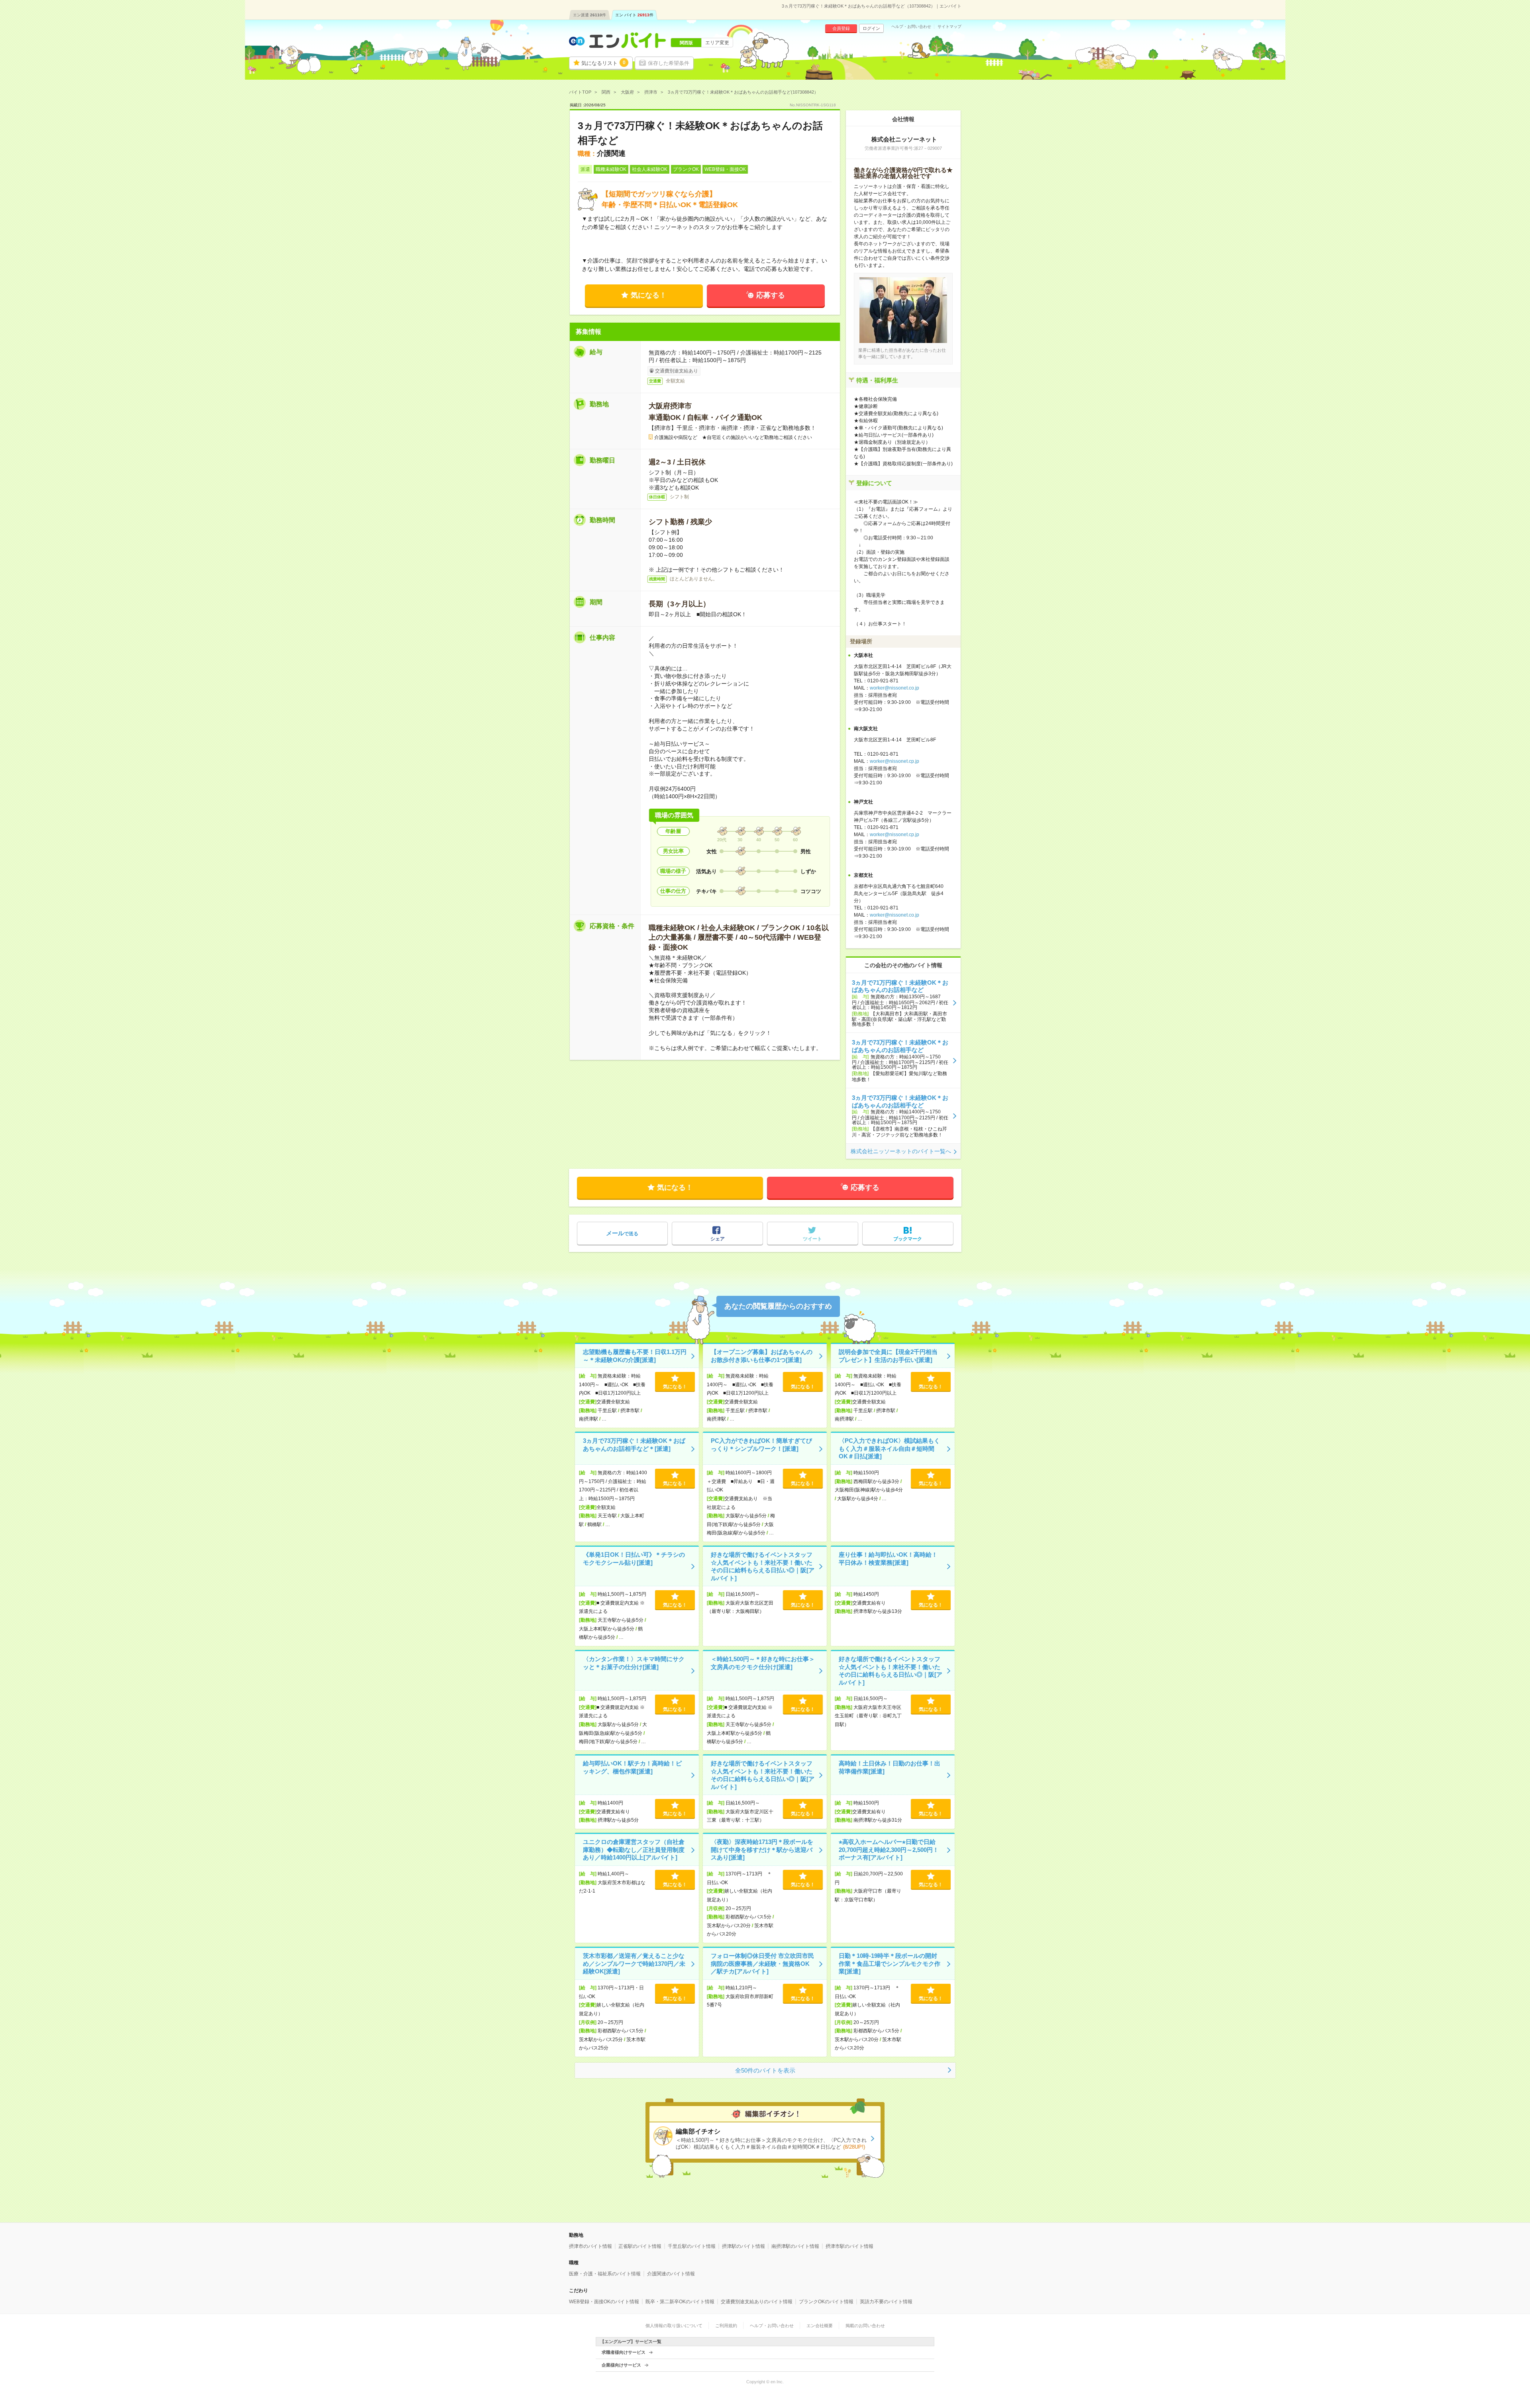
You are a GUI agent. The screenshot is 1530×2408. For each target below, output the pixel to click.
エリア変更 (717, 43)
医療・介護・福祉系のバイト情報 (605, 2274)
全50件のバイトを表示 (765, 2070)
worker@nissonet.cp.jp (894, 761)
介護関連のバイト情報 (671, 2274)
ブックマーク (908, 1239)
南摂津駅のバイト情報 (795, 2246)
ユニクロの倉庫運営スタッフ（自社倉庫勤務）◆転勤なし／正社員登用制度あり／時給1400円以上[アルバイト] (634, 1850)
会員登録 (841, 28)
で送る (622, 1233)
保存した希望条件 (669, 63)
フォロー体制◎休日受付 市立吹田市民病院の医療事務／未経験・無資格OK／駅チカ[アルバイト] (762, 1963)
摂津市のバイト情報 (590, 2246)
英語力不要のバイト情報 (886, 2302)
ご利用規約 (726, 2326)
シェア (718, 1239)
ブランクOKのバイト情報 (826, 2302)
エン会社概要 (820, 2326)
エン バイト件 (634, 15)
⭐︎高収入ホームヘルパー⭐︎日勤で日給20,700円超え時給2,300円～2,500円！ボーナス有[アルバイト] (889, 1850)
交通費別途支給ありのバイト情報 (757, 2302)
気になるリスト (603, 63)
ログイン (871, 28)
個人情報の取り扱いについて (674, 2326)
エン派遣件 (589, 15)
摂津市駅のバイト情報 (849, 2246)
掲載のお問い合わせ (865, 2326)
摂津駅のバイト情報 (743, 2246)
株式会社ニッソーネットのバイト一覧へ (901, 1151)
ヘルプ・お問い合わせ (911, 27)
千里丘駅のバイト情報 (692, 2246)
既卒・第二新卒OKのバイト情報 (680, 2302)
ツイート (812, 1239)
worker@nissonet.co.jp (894, 688)
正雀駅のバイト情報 (640, 2246)
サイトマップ (949, 27)
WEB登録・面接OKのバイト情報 (604, 2302)
